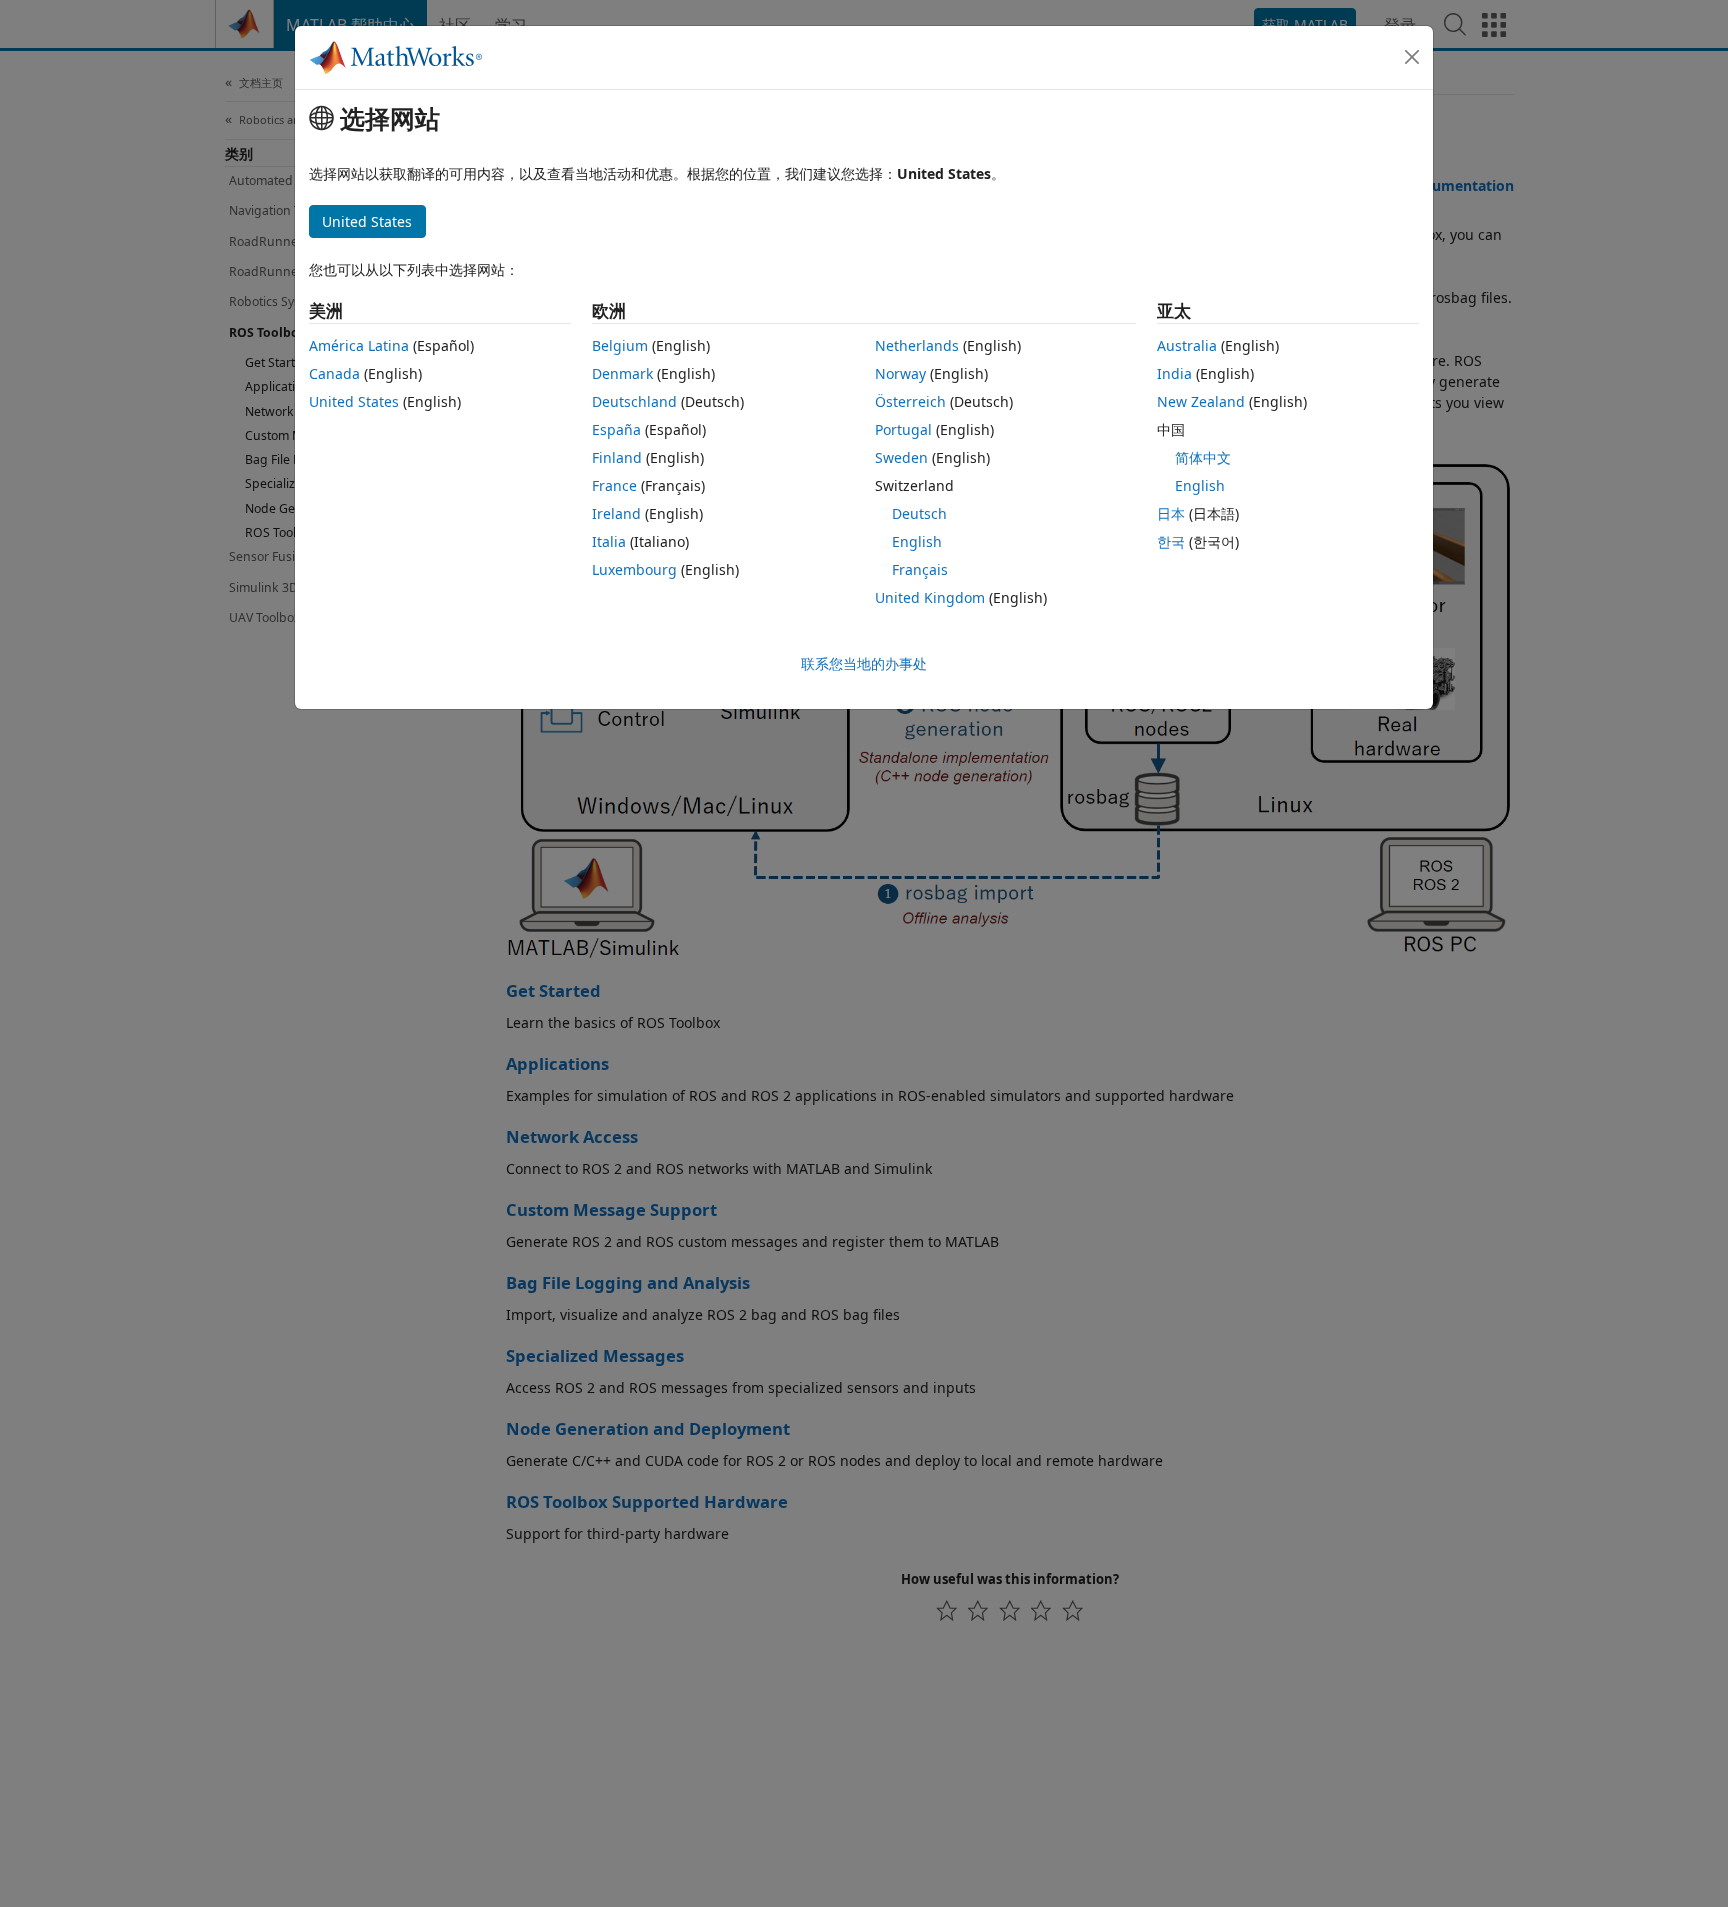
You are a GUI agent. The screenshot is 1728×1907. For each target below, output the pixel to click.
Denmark (622, 373)
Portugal (903, 429)
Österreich (910, 401)
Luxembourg (634, 569)
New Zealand (1201, 401)
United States (354, 401)
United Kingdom (930, 597)
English (917, 541)
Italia (609, 541)
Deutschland (634, 401)
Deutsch (919, 513)
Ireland (616, 513)
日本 (1171, 513)
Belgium (620, 345)
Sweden (901, 457)
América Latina (359, 345)
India (1174, 373)
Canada (334, 373)
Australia (1187, 345)
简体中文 (1203, 457)
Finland (617, 457)
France (614, 485)
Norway (900, 373)
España (616, 429)
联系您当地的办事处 (864, 663)
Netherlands (917, 345)
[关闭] (1412, 57)
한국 (1171, 541)
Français (920, 569)
